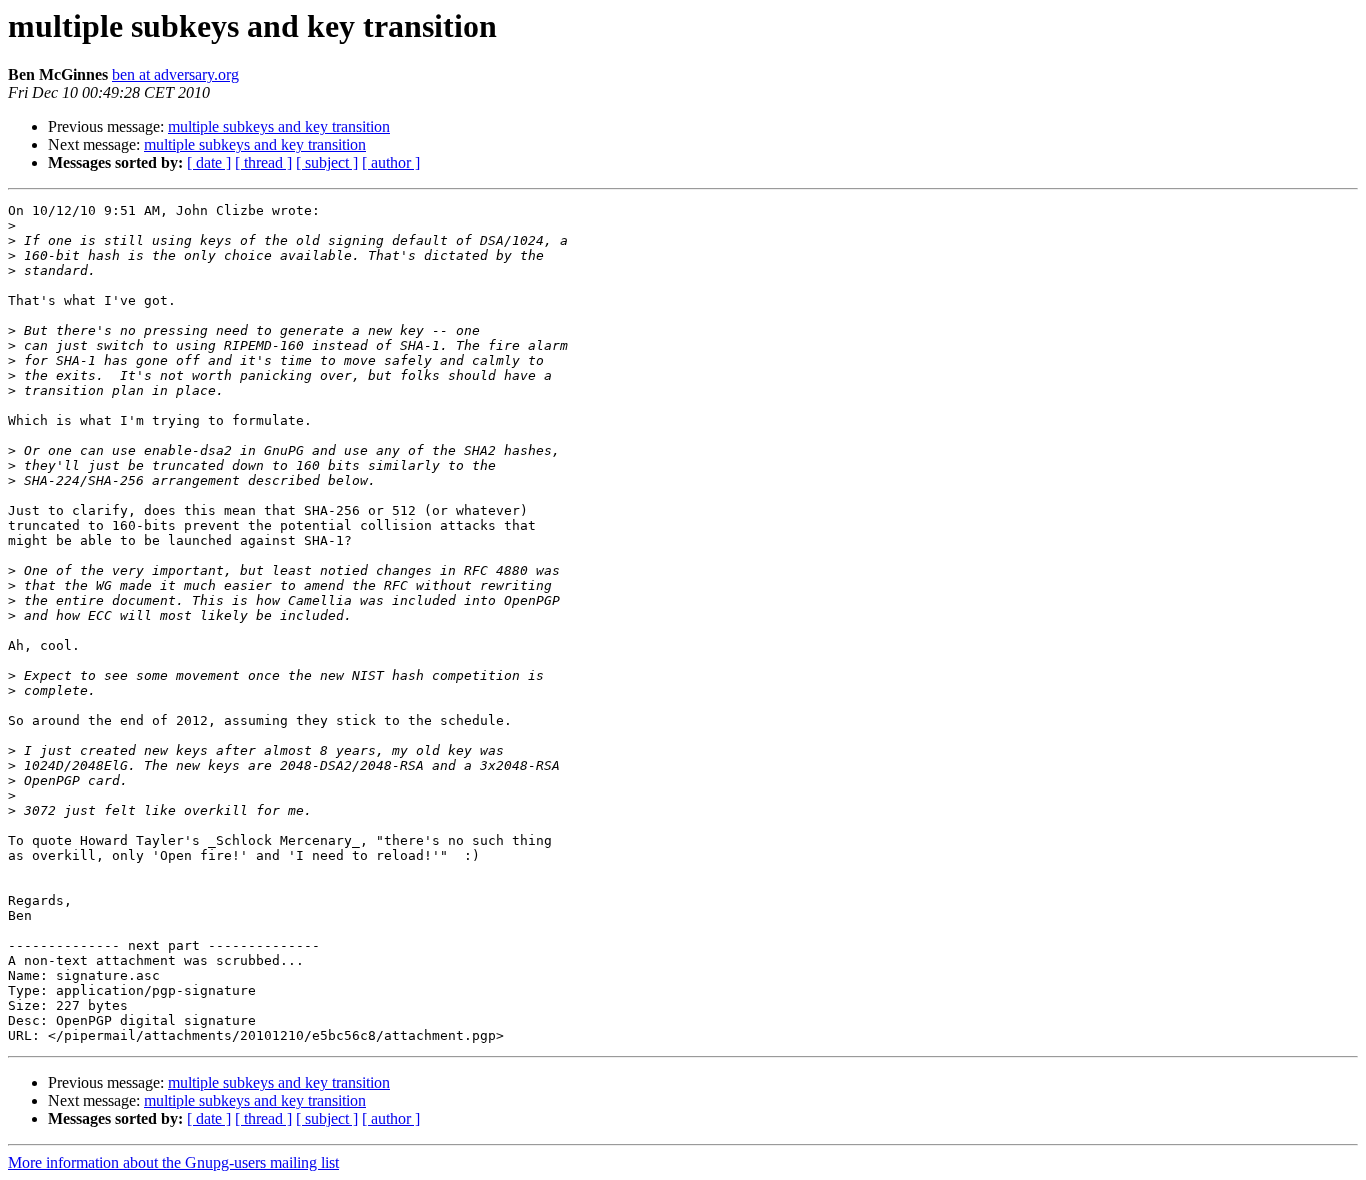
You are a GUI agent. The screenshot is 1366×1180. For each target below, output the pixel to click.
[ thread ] (263, 162)
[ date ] (209, 162)
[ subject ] (327, 162)
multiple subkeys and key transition (279, 126)
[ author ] (391, 162)
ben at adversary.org (175, 74)
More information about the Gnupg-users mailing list (173, 1162)
